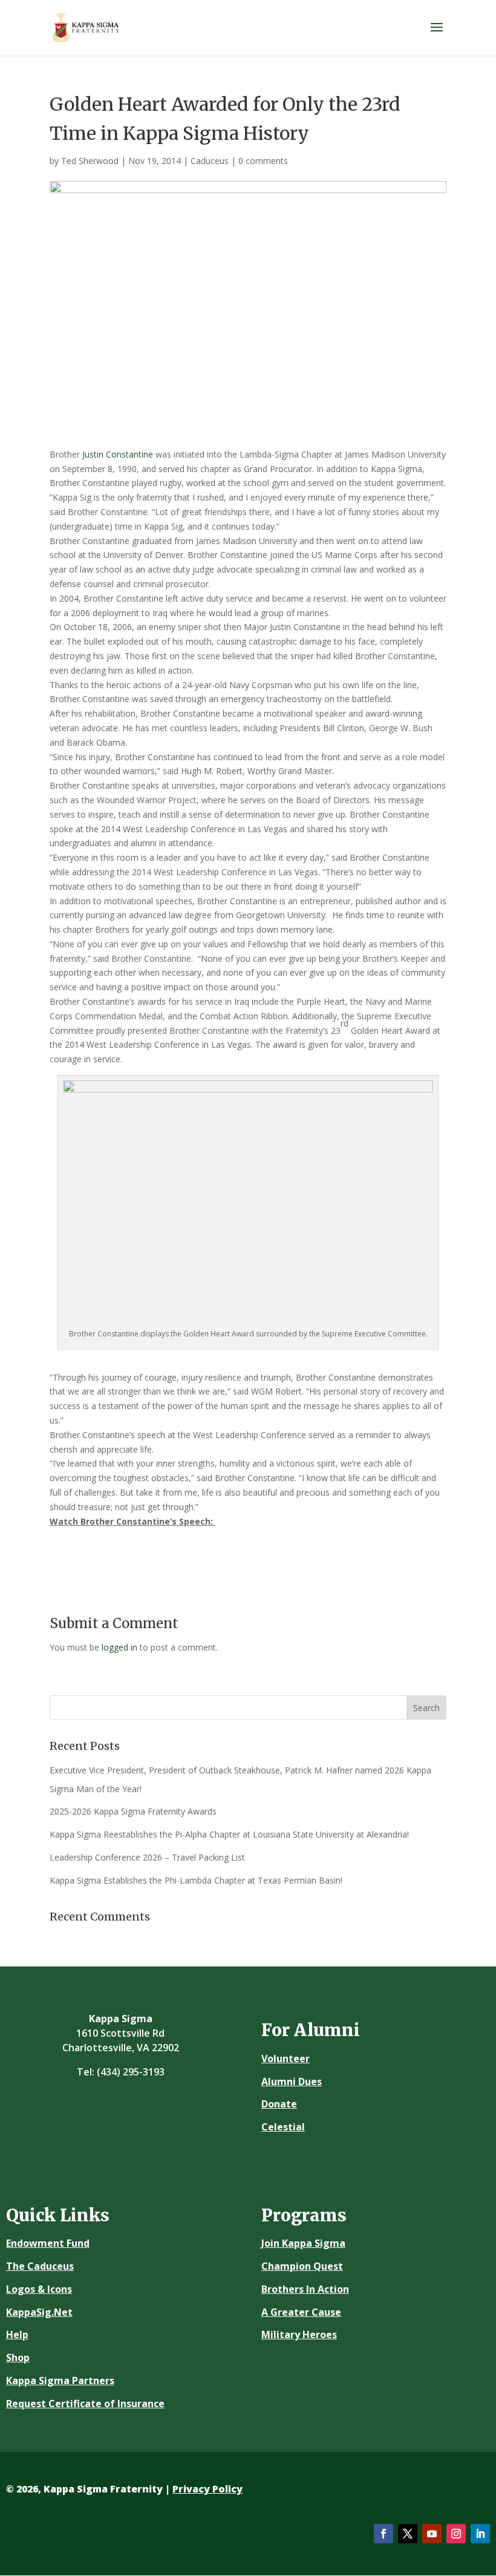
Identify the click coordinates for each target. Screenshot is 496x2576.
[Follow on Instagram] (456, 2534)
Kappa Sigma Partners (60, 2380)
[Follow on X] (408, 2534)
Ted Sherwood (90, 161)
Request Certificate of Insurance (85, 2403)
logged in (119, 1647)
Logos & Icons (39, 2289)
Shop (18, 2357)
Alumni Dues (292, 2081)
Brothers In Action (305, 2289)
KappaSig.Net (39, 2312)
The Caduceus (40, 2266)
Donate (279, 2104)
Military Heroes (299, 2334)
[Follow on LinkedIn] (480, 2534)
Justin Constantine (118, 454)
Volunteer (286, 2058)
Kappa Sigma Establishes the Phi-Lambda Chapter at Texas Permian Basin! (196, 1880)
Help (17, 2334)
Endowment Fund (48, 2243)
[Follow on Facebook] (383, 2534)
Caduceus (210, 161)
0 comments (263, 161)
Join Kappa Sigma (303, 2243)
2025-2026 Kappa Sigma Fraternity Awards (133, 1811)
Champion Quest (302, 2266)
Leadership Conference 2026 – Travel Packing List (147, 1857)
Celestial (283, 2127)
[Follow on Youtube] (432, 2534)
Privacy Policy (207, 2489)
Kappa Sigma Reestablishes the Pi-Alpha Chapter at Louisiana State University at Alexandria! (229, 1834)
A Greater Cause (301, 2312)
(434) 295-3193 (131, 2072)
